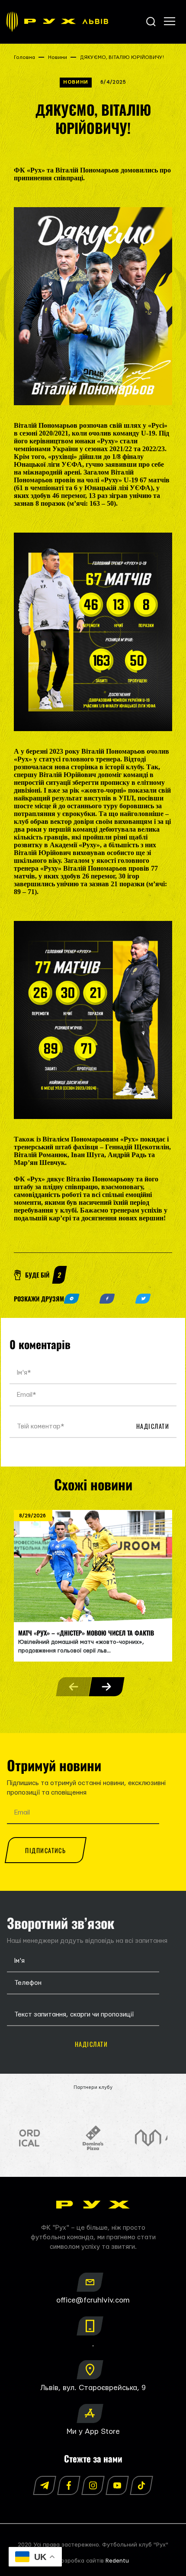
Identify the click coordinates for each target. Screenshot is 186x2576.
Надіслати (153, 1426)
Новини (58, 57)
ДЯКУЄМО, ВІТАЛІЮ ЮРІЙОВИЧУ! (122, 57)
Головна (24, 57)
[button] (106, 1687)
